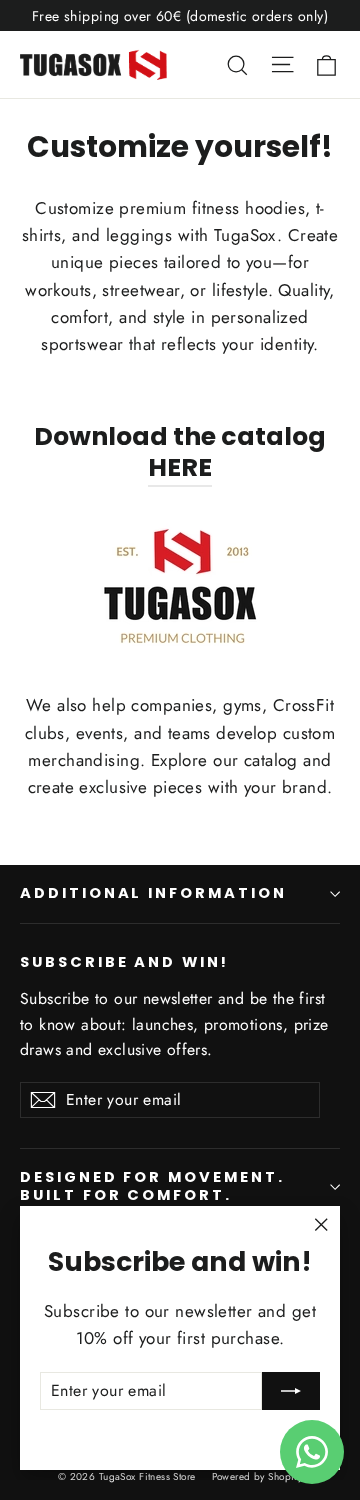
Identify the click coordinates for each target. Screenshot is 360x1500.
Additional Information (153, 893)
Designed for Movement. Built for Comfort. (152, 1186)
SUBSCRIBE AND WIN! (124, 962)
